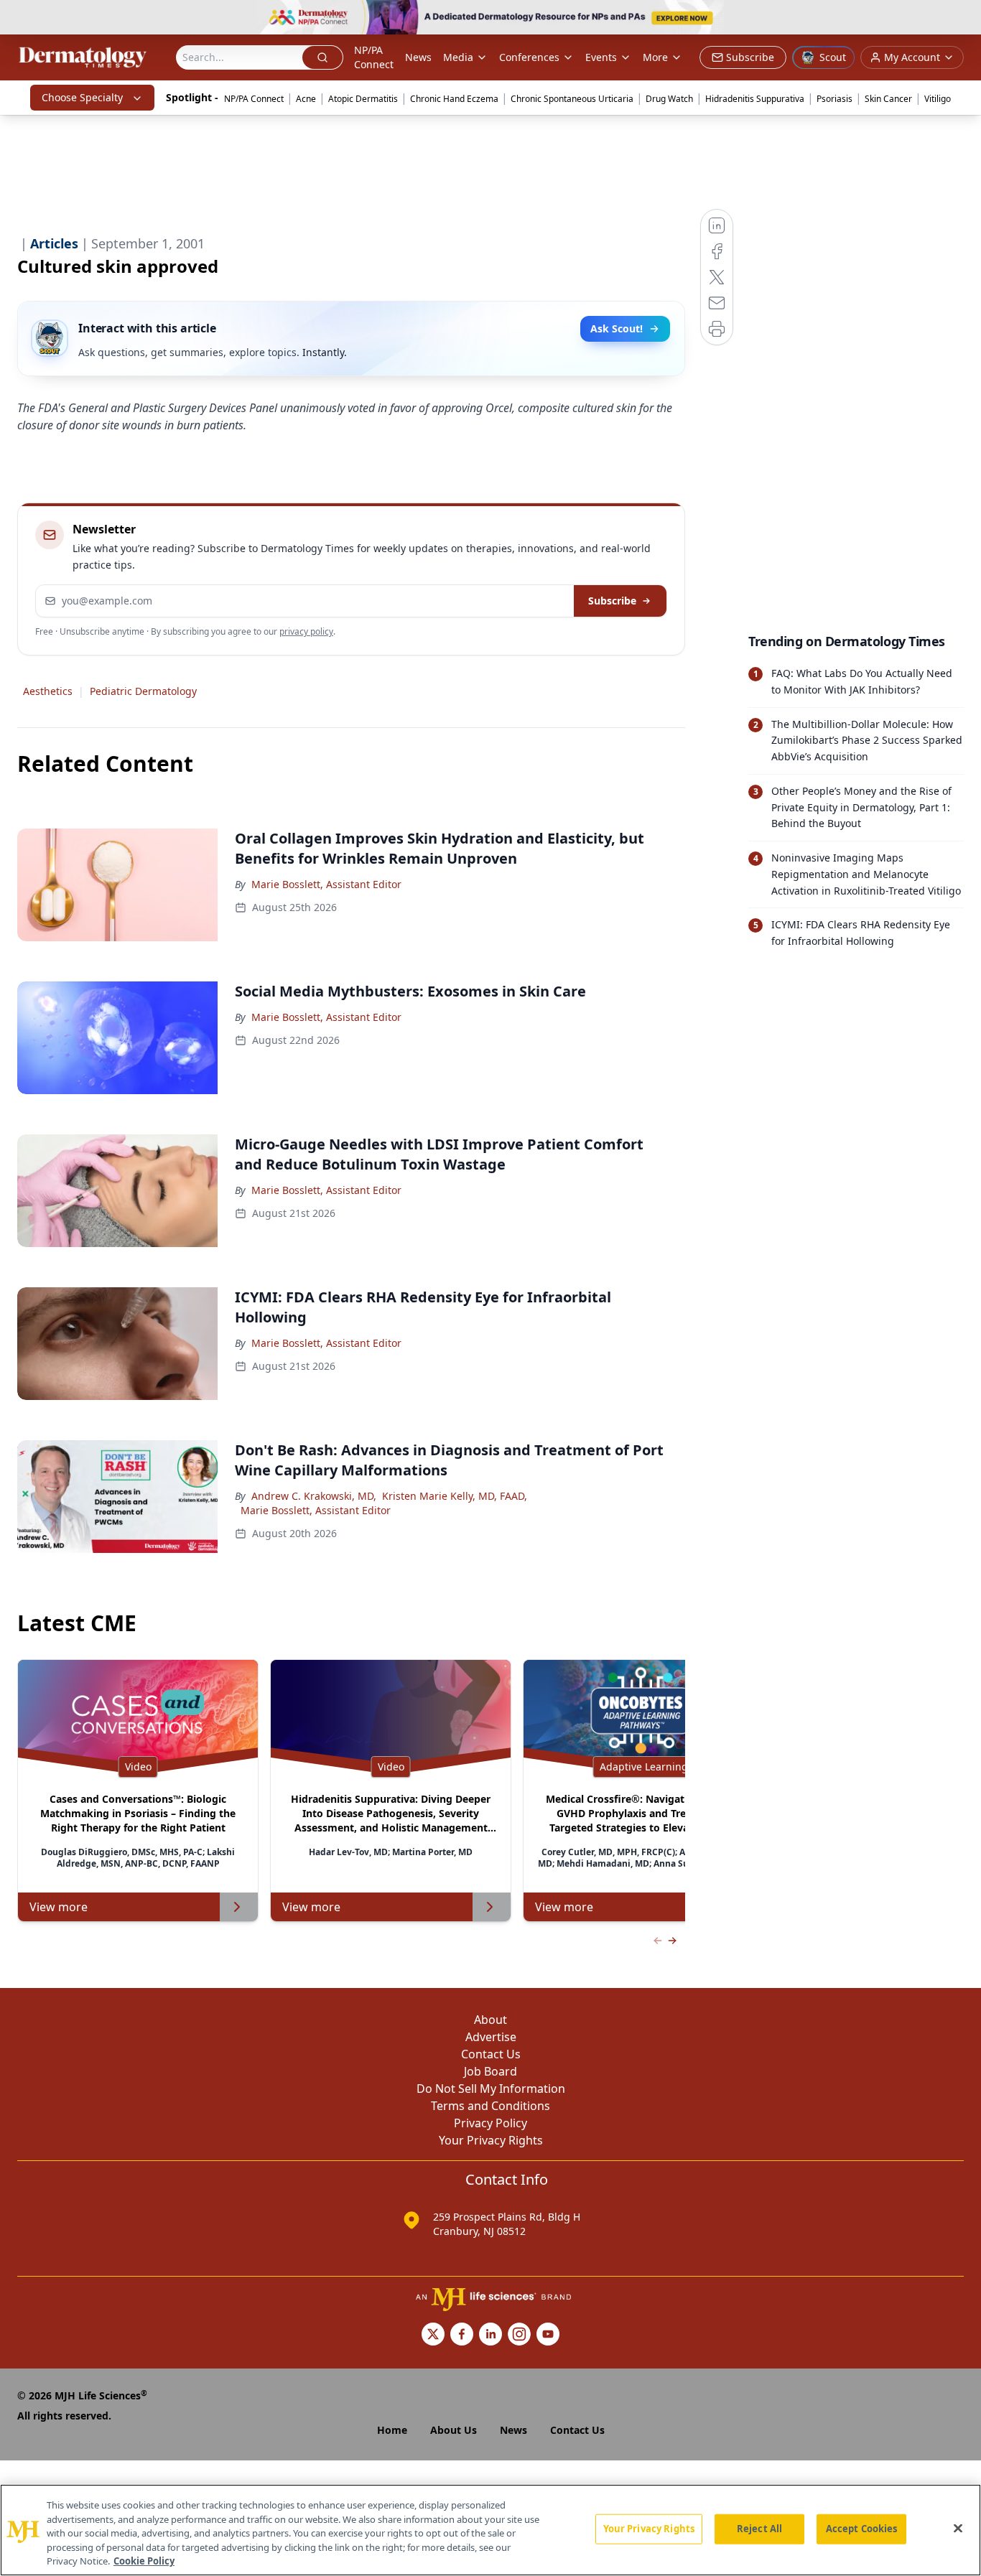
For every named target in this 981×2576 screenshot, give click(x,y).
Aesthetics (48, 691)
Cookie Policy (144, 2561)
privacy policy (306, 631)
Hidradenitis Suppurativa (755, 99)
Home (392, 2430)
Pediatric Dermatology (143, 691)
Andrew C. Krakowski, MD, (314, 1496)
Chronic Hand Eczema (454, 99)
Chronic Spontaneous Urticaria (572, 99)
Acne (306, 99)
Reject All (759, 2529)
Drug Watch (669, 99)
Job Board (490, 2071)
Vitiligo (938, 99)
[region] (490, 2530)
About (490, 2020)
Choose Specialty (82, 97)
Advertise (491, 2037)
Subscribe (612, 601)
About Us (454, 2430)
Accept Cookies (862, 2529)
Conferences (529, 57)
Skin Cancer (888, 99)
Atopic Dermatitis (363, 99)
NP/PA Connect (374, 57)
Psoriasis (834, 99)
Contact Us (491, 2054)
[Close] (958, 2529)
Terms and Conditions (490, 2106)
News (418, 57)
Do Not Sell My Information (491, 2089)
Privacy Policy (490, 2123)
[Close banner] (962, 19)
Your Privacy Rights (491, 2140)
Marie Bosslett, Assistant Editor (326, 884)
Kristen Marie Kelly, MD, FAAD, (455, 1496)
